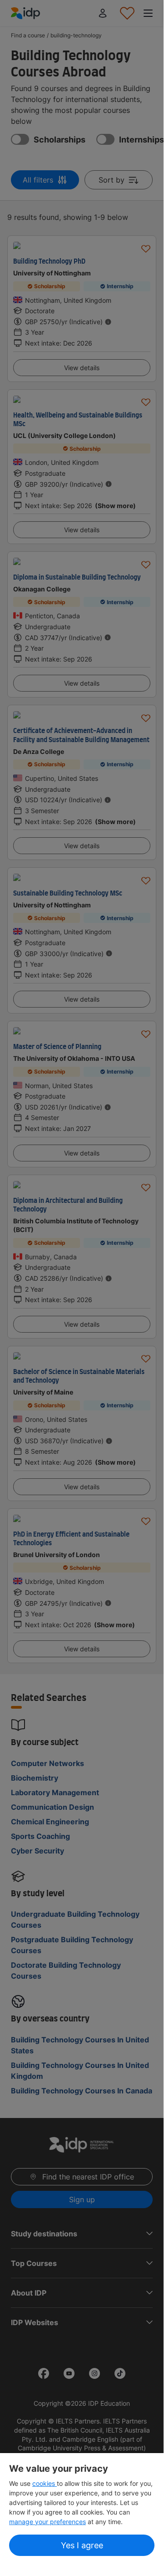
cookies (45, 2483)
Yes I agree (82, 2545)
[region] (82, 2511)
